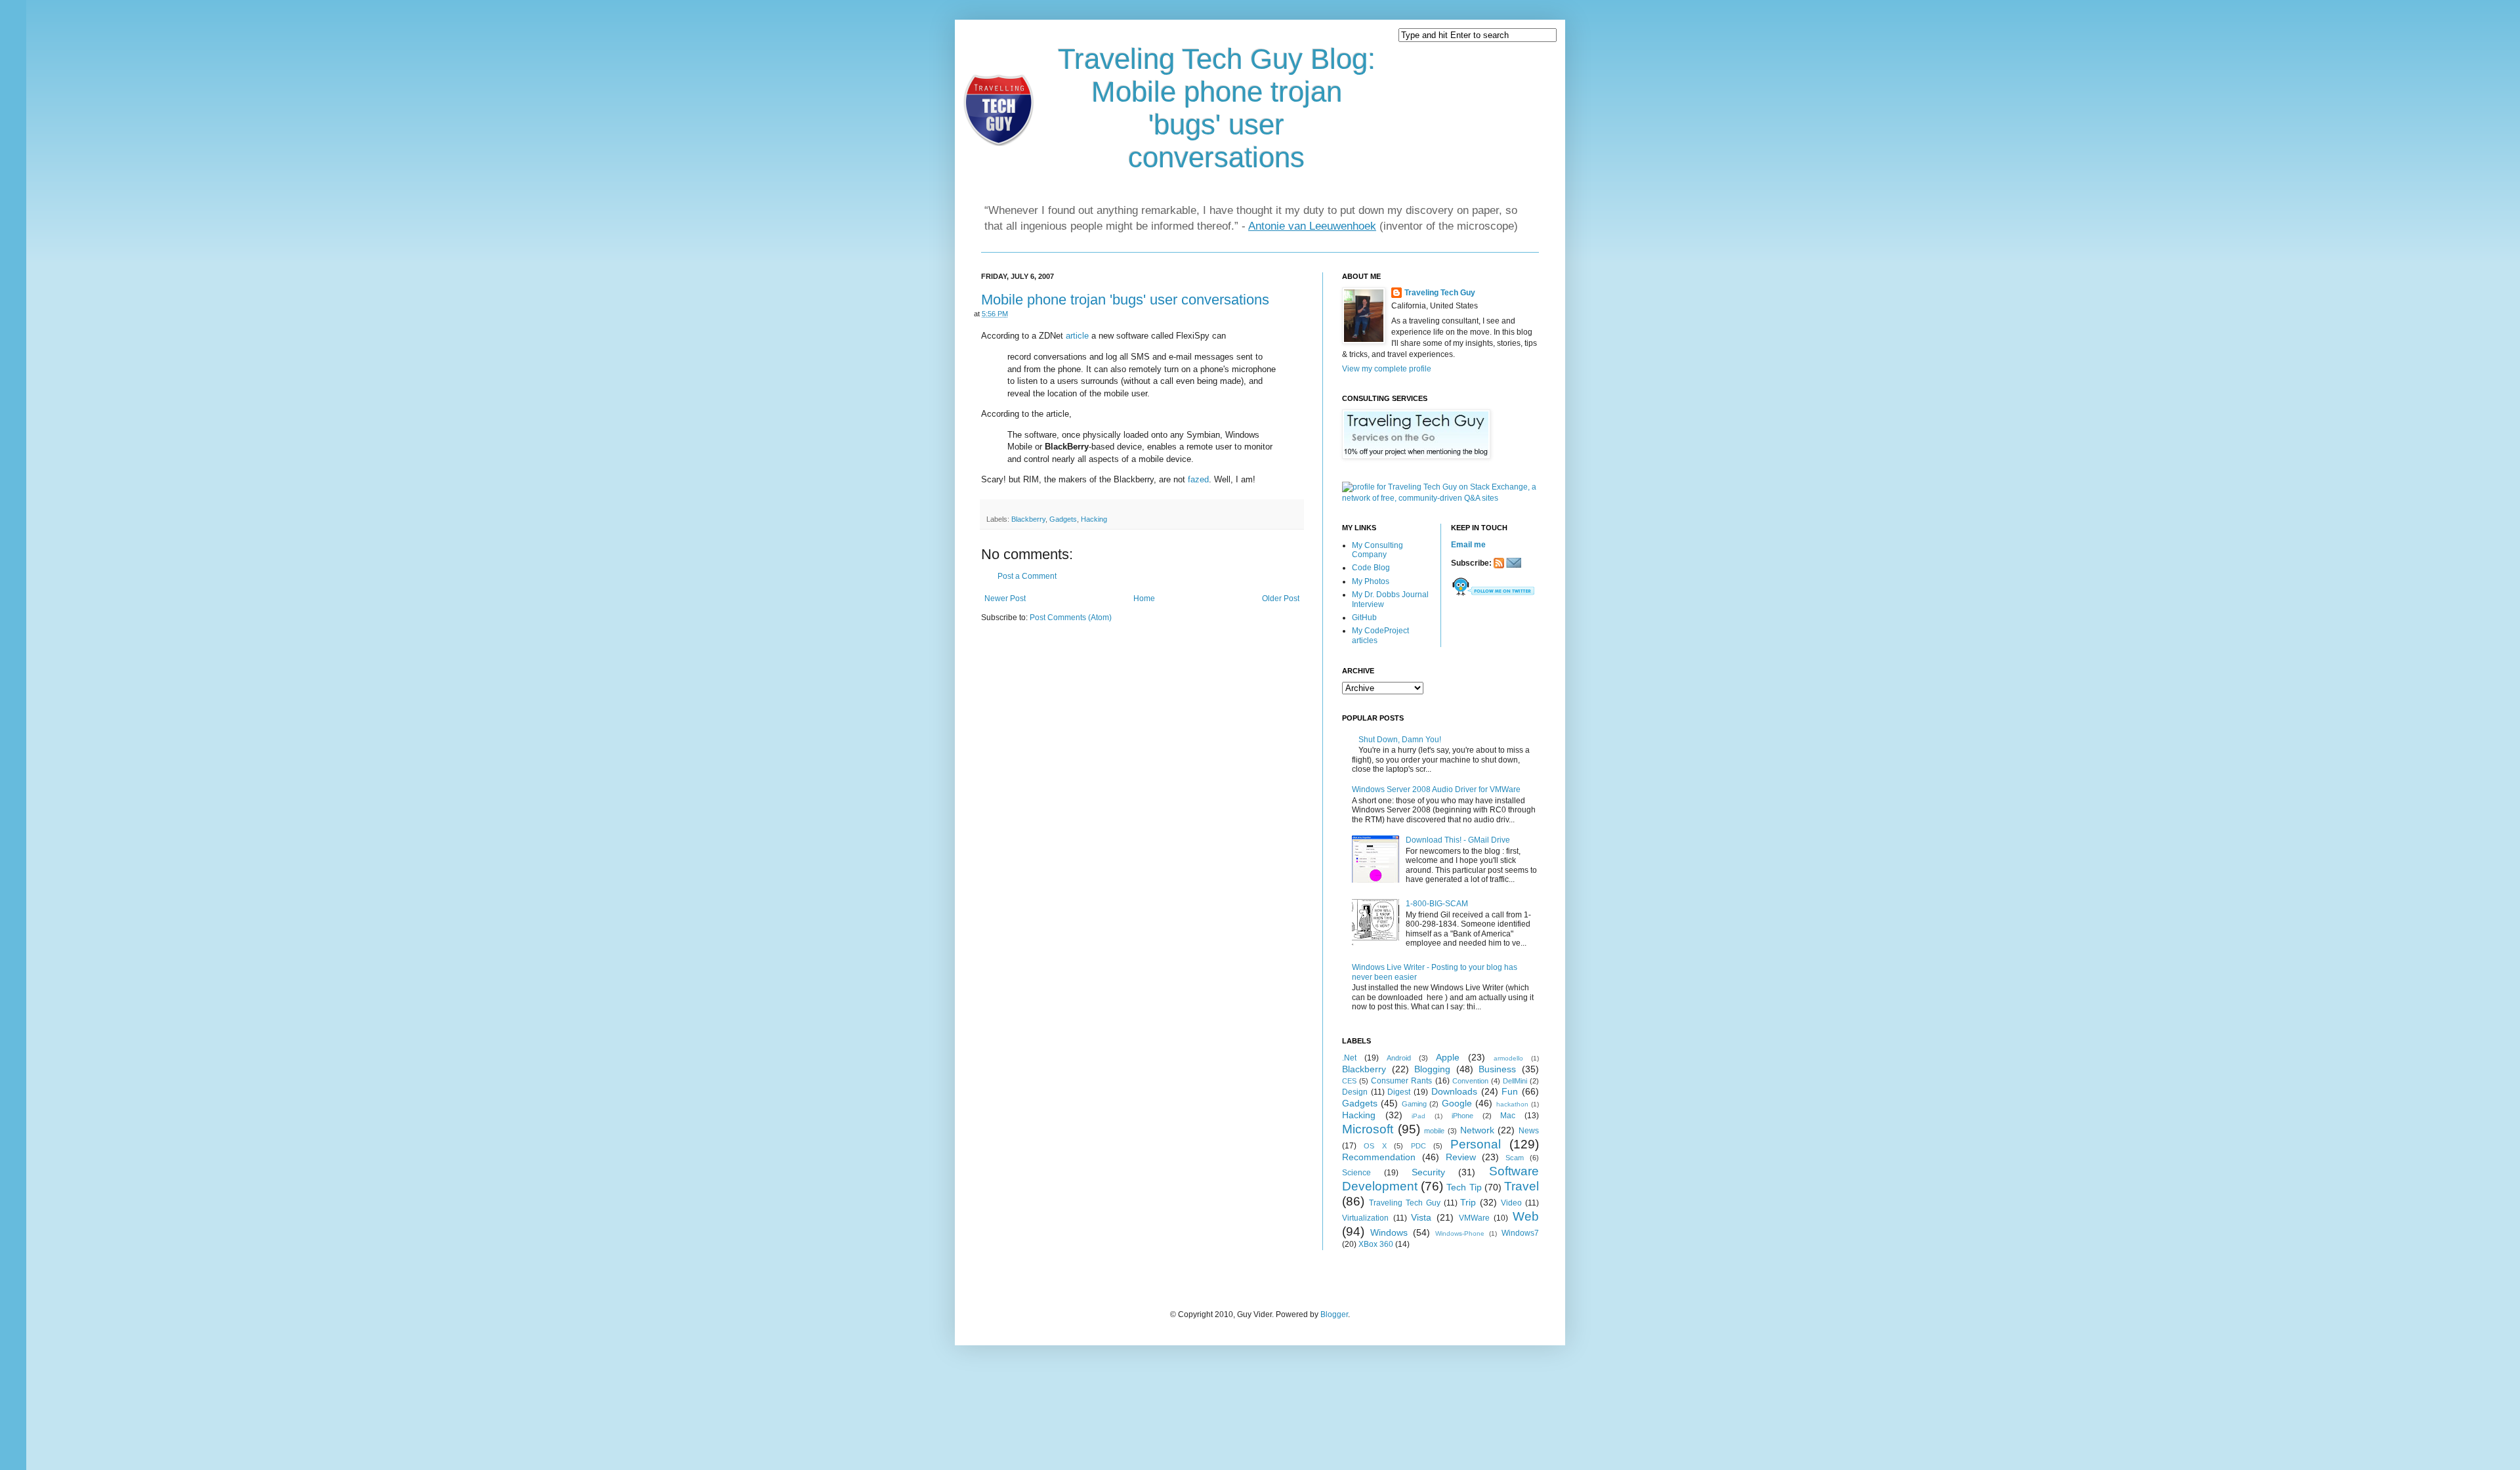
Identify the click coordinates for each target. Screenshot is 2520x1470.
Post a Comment (1027, 576)
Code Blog (1371, 568)
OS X (1375, 1146)
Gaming (1414, 1104)
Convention (1470, 1081)
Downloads (1454, 1091)
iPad (1418, 1116)
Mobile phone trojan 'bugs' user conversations (1125, 300)
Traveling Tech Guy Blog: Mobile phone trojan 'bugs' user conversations (1217, 108)
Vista (1421, 1217)
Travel (1522, 1186)
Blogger (1334, 1314)
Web (1526, 1216)
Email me (1468, 545)
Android (1399, 1058)
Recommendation (1379, 1157)
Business (1497, 1069)
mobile (1434, 1131)
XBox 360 (1376, 1244)
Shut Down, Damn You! (1400, 740)
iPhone (1462, 1116)
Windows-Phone (1460, 1233)
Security (1428, 1172)
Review (1461, 1157)
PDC (1418, 1146)
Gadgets (1063, 519)
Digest (1399, 1092)
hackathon (1512, 1104)
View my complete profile (1387, 369)
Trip (1468, 1202)
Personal (1476, 1144)
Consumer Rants (1401, 1081)
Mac (1508, 1116)
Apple (1448, 1057)
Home (1144, 598)
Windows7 (1520, 1233)
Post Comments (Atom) (1071, 618)
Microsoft (1368, 1129)
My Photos (1371, 581)
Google (1457, 1103)
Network (1477, 1130)
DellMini (1515, 1081)
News (1529, 1131)
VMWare (1474, 1218)
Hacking (1094, 519)
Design (1355, 1092)
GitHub (1364, 618)
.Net (1349, 1058)
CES (1349, 1081)
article (1077, 336)
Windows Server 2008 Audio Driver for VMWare (1436, 789)
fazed (1198, 479)
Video (1511, 1203)
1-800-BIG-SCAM (1437, 904)
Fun (1510, 1091)
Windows (1389, 1232)
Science (1356, 1173)
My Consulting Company (1377, 550)
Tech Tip (1464, 1187)
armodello (1508, 1058)
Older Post (1281, 598)
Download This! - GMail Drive (1458, 840)
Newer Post (1005, 598)
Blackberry (1028, 519)
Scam (1515, 1158)
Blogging (1432, 1069)
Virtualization (1365, 1218)
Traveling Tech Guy (1440, 293)
